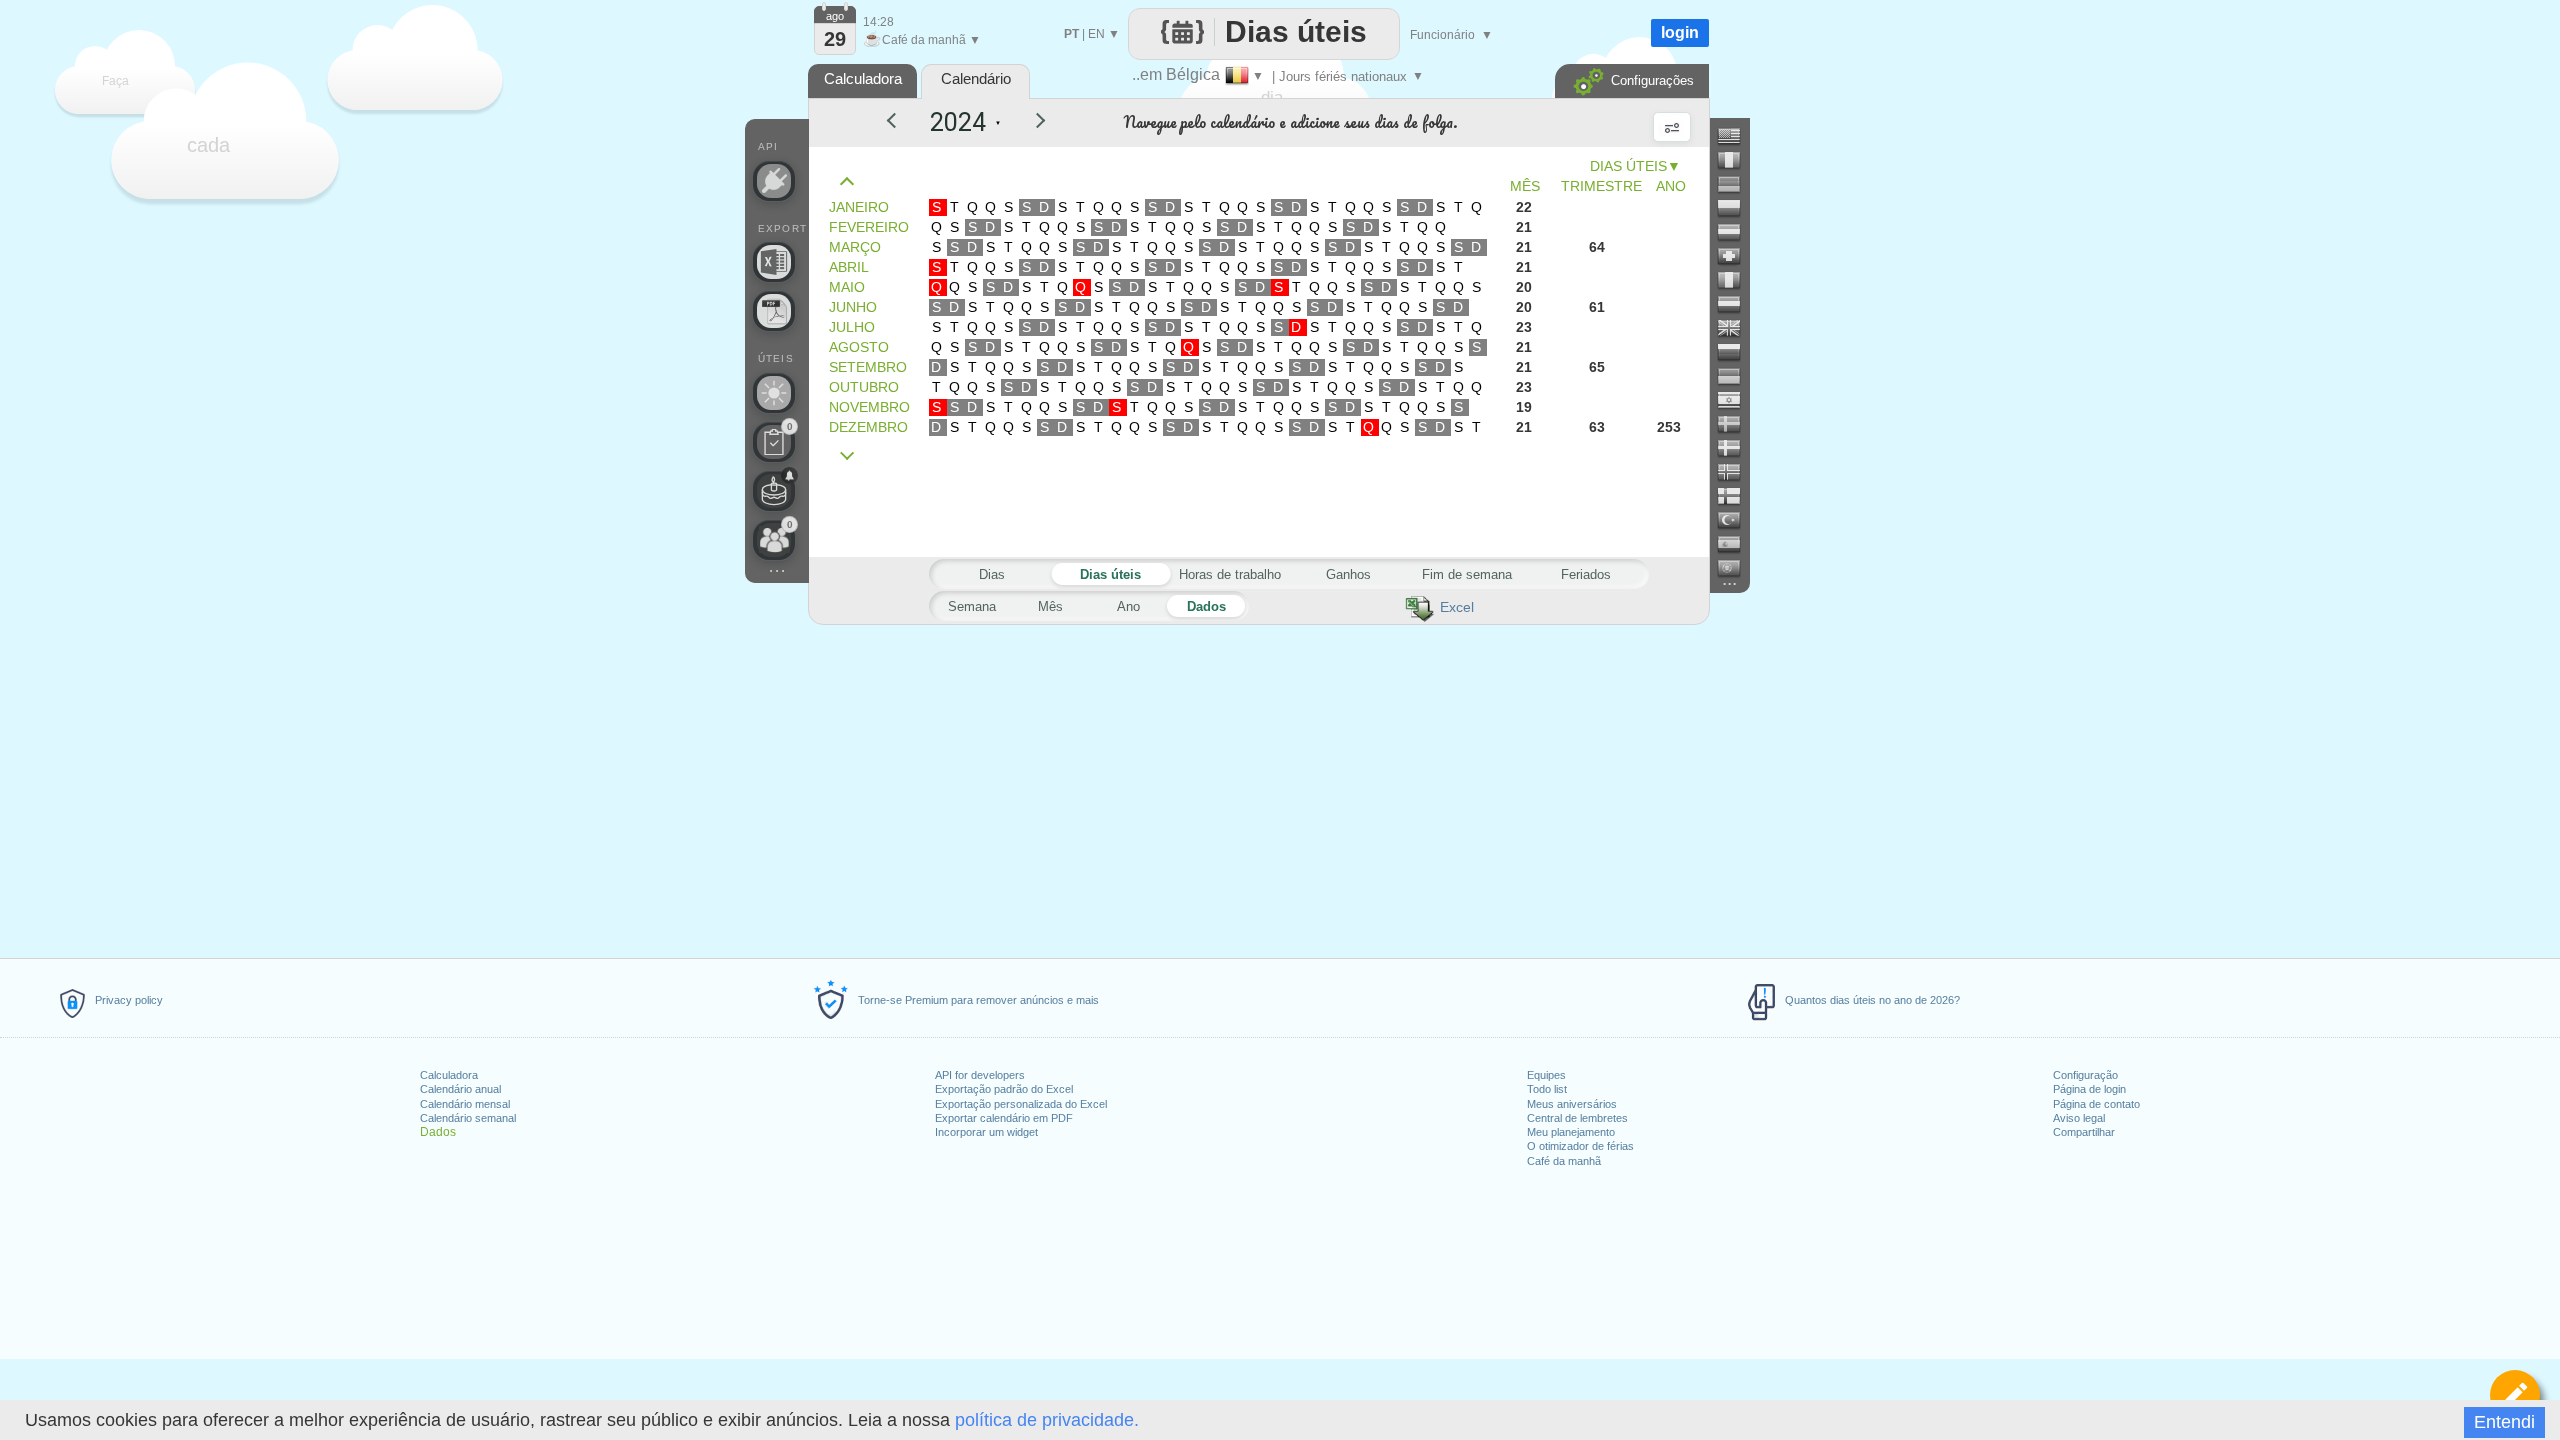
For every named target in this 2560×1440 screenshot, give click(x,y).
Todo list (1547, 1089)
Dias (992, 574)
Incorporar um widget (986, 1132)
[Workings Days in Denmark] (1737, 448)
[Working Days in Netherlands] (1737, 304)
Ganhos (1348, 574)
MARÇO (855, 247)
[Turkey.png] (1737, 520)
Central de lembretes (1577, 1118)
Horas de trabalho (1230, 574)
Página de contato (2096, 1104)
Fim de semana (1467, 574)
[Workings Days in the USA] (1737, 136)
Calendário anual (460, 1089)
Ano (1128, 606)
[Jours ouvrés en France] (1737, 160)
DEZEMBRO (868, 427)
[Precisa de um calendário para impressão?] (774, 311)
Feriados (1586, 574)
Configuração (2085, 1075)
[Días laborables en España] (1737, 544)
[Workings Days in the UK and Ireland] (1737, 328)
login (1680, 32)
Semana (972, 606)
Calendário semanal (468, 1118)
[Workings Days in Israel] (1737, 400)
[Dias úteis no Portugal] (1737, 568)
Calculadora (449, 1075)
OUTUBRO (864, 387)
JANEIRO (859, 207)
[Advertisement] (1258, 788)
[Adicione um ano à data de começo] (1028, 123)
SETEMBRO (868, 367)
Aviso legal (2079, 1118)
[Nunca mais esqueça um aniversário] (774, 491)
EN (1096, 34)
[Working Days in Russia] (1737, 352)
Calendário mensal (465, 1104)
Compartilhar (2084, 1132)
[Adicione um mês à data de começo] (851, 456)
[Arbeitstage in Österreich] (1737, 232)
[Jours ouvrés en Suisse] (1737, 256)
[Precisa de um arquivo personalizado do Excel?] (774, 262)
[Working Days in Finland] (1737, 496)
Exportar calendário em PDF (1004, 1118)
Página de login (2089, 1089)
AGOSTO (859, 347)
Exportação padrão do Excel (1004, 1089)
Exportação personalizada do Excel (1021, 1104)
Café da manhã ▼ (922, 40)
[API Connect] (774, 181)
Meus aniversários (1572, 1104)
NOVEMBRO (869, 407)
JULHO (852, 327)
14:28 (878, 22)
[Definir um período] (2515, 1395)
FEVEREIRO (869, 227)
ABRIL (849, 267)
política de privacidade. (1047, 1420)
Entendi (2504, 1422)
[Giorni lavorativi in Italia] (1737, 280)
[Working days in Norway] (1737, 472)
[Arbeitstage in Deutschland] (1737, 184)
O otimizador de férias (1580, 1146)
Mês (1050, 606)
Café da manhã (1564, 1161)
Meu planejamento (1571, 1132)
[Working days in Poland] (1737, 208)
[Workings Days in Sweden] (1737, 424)
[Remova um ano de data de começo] (900, 123)
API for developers (980, 1075)
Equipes (1546, 1075)
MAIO (847, 287)
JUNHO (853, 307)
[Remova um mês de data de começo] (851, 182)
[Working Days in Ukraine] (1737, 376)
